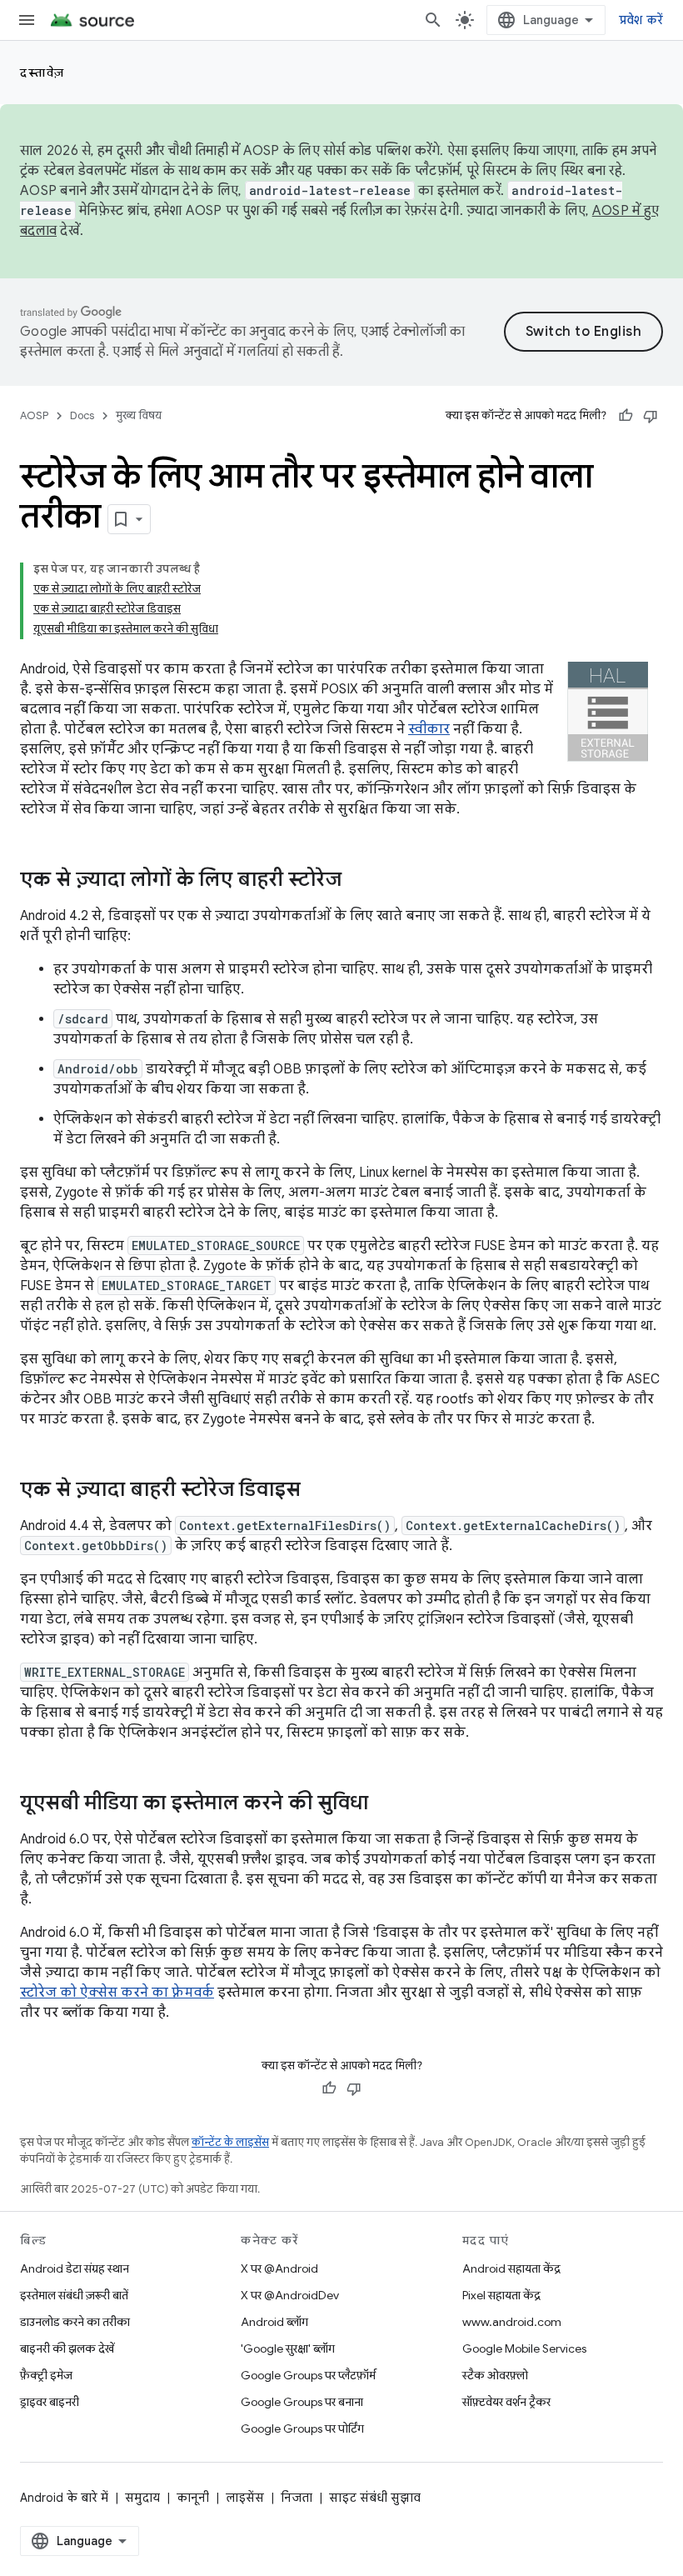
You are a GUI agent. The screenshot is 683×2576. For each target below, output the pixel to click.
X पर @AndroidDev (290, 2295)
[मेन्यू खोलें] (27, 20)
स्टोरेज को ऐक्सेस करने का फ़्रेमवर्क (117, 1993)
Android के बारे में (64, 2498)
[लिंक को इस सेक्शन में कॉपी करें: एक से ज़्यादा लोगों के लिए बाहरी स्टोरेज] (358, 881)
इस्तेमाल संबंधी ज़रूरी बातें (74, 2295)
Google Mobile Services (524, 2348)
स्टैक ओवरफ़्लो (495, 2375)
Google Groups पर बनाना (302, 2402)
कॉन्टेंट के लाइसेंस (230, 2142)
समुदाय (142, 2498)
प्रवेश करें (641, 20)
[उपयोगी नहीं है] (651, 416)
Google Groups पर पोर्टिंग (302, 2428)
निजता (297, 2498)
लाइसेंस (245, 2498)
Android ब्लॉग (274, 2322)
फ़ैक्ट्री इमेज (46, 2375)
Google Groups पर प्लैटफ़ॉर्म (308, 2375)
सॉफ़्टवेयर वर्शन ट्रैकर (506, 2402)
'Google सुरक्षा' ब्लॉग (288, 2348)
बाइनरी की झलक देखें (67, 2348)
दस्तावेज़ (42, 73)
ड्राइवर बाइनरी (50, 2402)
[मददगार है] (626, 416)
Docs (82, 415)
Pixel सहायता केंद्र (501, 2295)
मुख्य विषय (139, 415)
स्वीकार (429, 729)
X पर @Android (279, 2268)
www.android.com (512, 2322)
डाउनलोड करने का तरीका (75, 2322)
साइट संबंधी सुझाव (375, 2498)
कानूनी (193, 2498)
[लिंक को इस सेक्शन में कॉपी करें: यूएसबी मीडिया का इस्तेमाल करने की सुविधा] (385, 1804)
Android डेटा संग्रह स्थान (75, 2268)
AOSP (34, 415)
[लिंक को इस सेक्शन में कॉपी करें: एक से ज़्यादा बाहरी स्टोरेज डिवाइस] (317, 1491)
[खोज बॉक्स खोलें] (433, 20)
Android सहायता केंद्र (511, 2268)
